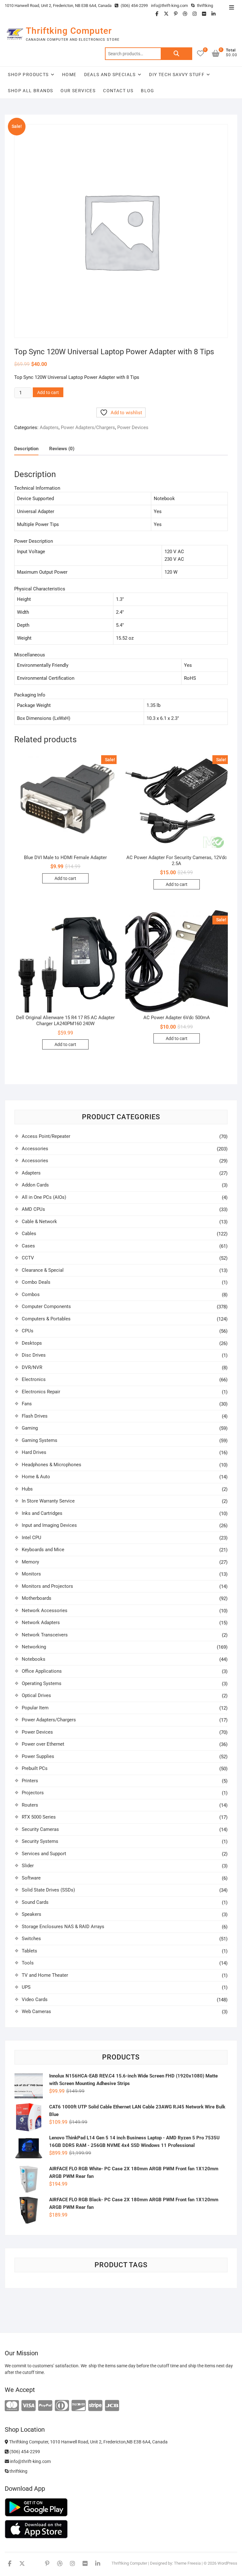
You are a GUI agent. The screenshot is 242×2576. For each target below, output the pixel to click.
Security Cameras (40, 1829)
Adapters (49, 427)
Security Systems (40, 1841)
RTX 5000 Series (39, 1817)
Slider (28, 1866)
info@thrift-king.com (169, 6)
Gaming (30, 1428)
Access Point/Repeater (46, 1136)
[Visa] (29, 2406)
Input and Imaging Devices (49, 1525)
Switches (31, 1939)
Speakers (32, 1914)
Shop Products (28, 75)
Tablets (29, 1951)
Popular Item (35, 1708)
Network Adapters (41, 1623)
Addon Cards (35, 1185)
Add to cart (48, 392)
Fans (27, 1404)
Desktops (32, 1343)
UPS (26, 1987)
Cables (29, 1234)
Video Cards (35, 1999)
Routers (30, 1805)
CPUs (28, 1331)
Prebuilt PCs (35, 1768)
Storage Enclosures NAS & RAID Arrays (63, 1927)
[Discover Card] (79, 2406)
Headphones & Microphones (52, 1465)
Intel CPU (32, 1538)
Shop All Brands (30, 91)
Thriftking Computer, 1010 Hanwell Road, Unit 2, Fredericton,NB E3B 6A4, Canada (88, 2442)
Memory (30, 1562)
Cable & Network (39, 1222)
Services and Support (44, 1854)
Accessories (35, 1149)
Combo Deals (36, 1282)
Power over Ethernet (43, 1744)
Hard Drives (34, 1452)
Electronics (34, 1379)
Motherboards (37, 1598)
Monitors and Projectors (47, 1586)
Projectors (33, 1793)
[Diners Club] (62, 2406)
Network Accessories (45, 1611)
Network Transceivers (45, 1635)
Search (176, 54)
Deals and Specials (110, 75)
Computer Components (46, 1306)
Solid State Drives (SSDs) (48, 1890)
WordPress (227, 2563)
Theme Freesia (187, 2563)
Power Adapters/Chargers (88, 427)
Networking (34, 1647)
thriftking (205, 6)
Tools (28, 1963)
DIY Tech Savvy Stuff (177, 75)
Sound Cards (35, 1902)
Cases (28, 1246)
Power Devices (133, 427)
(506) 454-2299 (134, 6)
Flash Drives (35, 1416)
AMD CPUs (33, 1209)
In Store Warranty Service (48, 1501)
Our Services (78, 91)
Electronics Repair (41, 1392)
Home (69, 75)
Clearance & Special (43, 1270)
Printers (30, 1781)
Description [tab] (26, 449)
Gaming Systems (40, 1440)
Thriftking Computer (69, 31)
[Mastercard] (12, 2406)
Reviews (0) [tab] (62, 449)
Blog (148, 91)
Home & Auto (36, 1477)
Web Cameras (36, 2011)
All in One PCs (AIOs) (44, 1197)
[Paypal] (45, 2406)
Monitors (31, 1574)
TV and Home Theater (45, 1975)
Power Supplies (38, 1756)
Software (31, 1878)
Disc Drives (34, 1355)
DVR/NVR (32, 1367)
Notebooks (34, 1659)
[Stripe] (95, 2406)
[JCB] (112, 2406)
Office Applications (42, 1671)
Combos (31, 1294)
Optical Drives (36, 1695)
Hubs (27, 1489)
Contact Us (118, 91)
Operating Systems (42, 1683)
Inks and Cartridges (42, 1513)
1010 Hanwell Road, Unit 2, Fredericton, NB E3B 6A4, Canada (58, 6)
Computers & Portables (46, 1319)
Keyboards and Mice (43, 1550)
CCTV (28, 1258)
